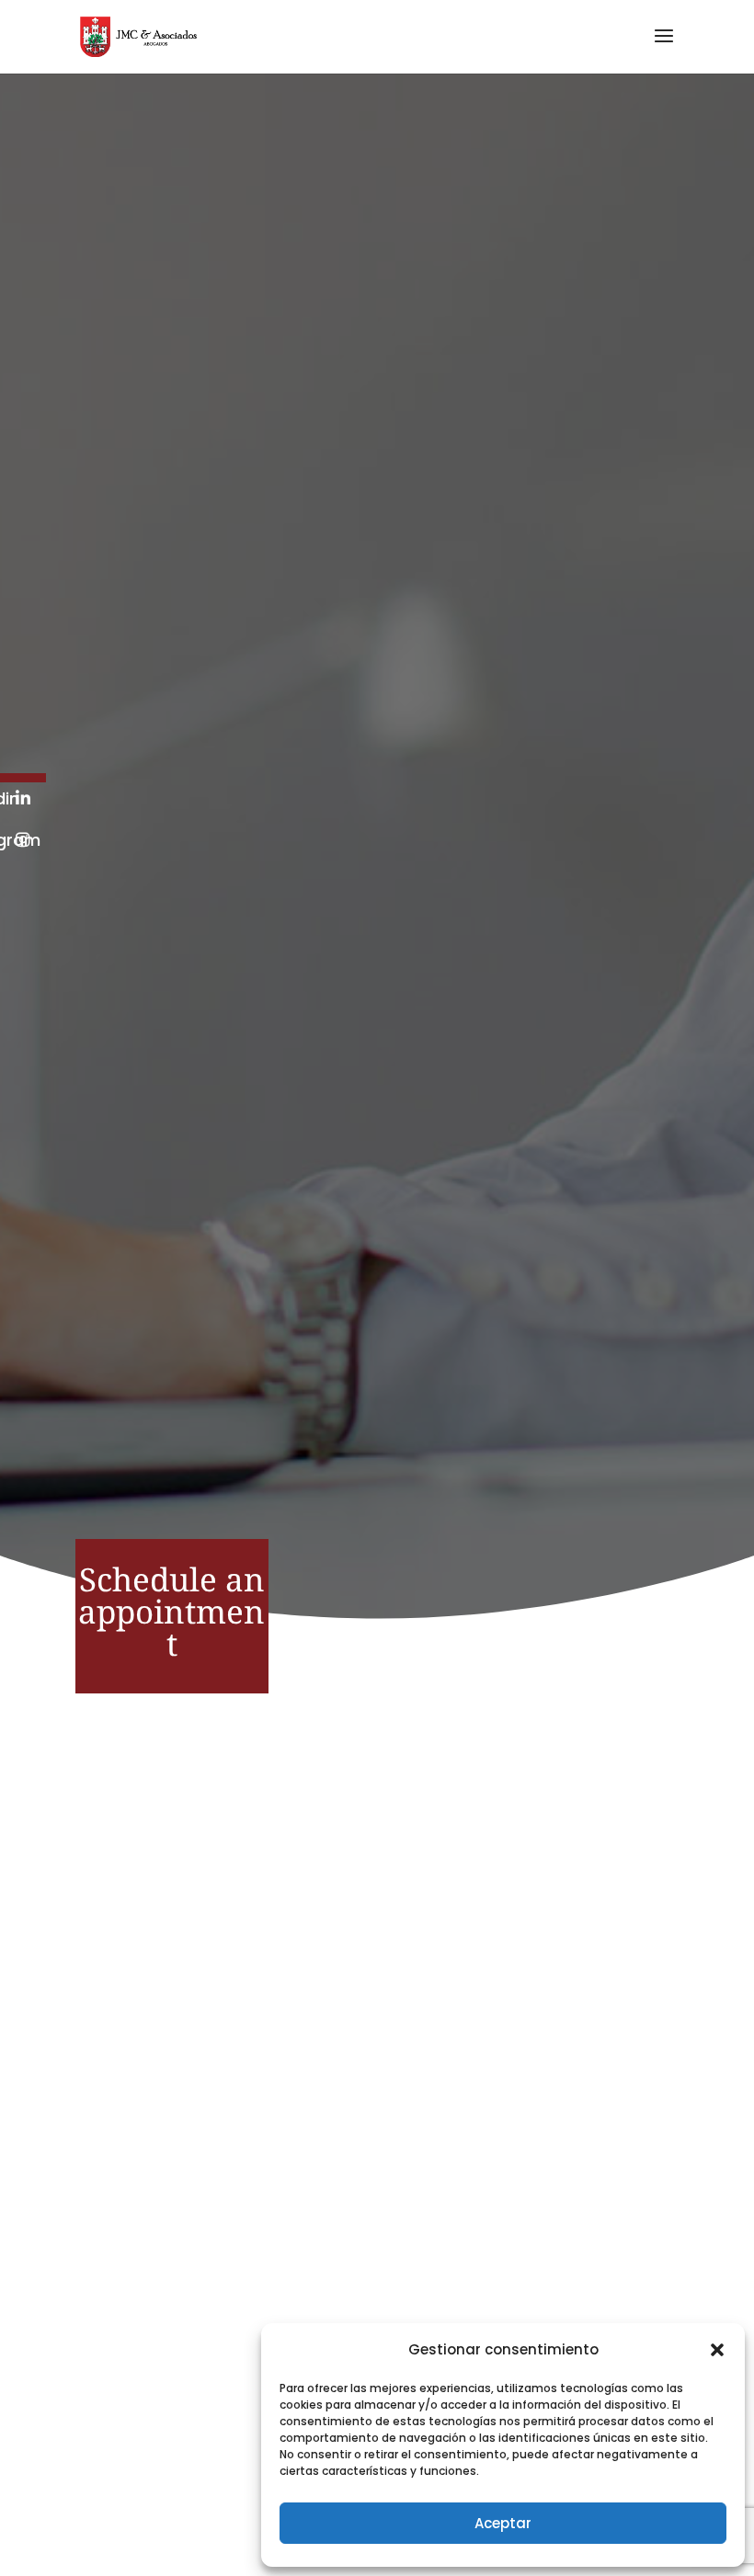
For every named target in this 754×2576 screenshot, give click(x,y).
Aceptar (503, 2523)
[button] (717, 2350)
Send (590, 2195)
